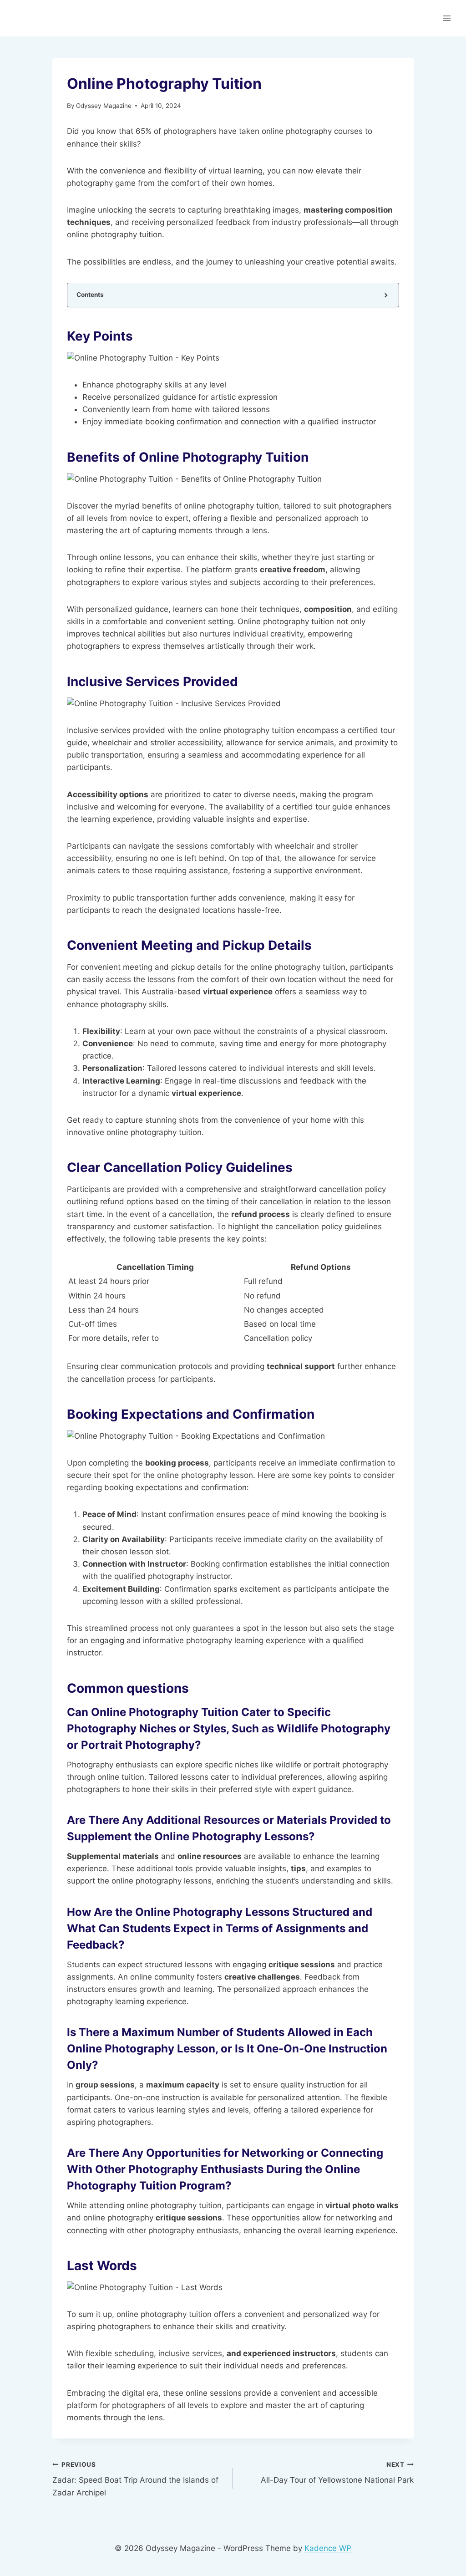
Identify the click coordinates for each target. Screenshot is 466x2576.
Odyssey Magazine (104, 106)
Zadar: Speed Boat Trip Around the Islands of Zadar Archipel (135, 2479)
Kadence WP (328, 2548)
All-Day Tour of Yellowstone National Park (337, 2473)
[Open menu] (447, 18)
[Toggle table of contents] (385, 295)
